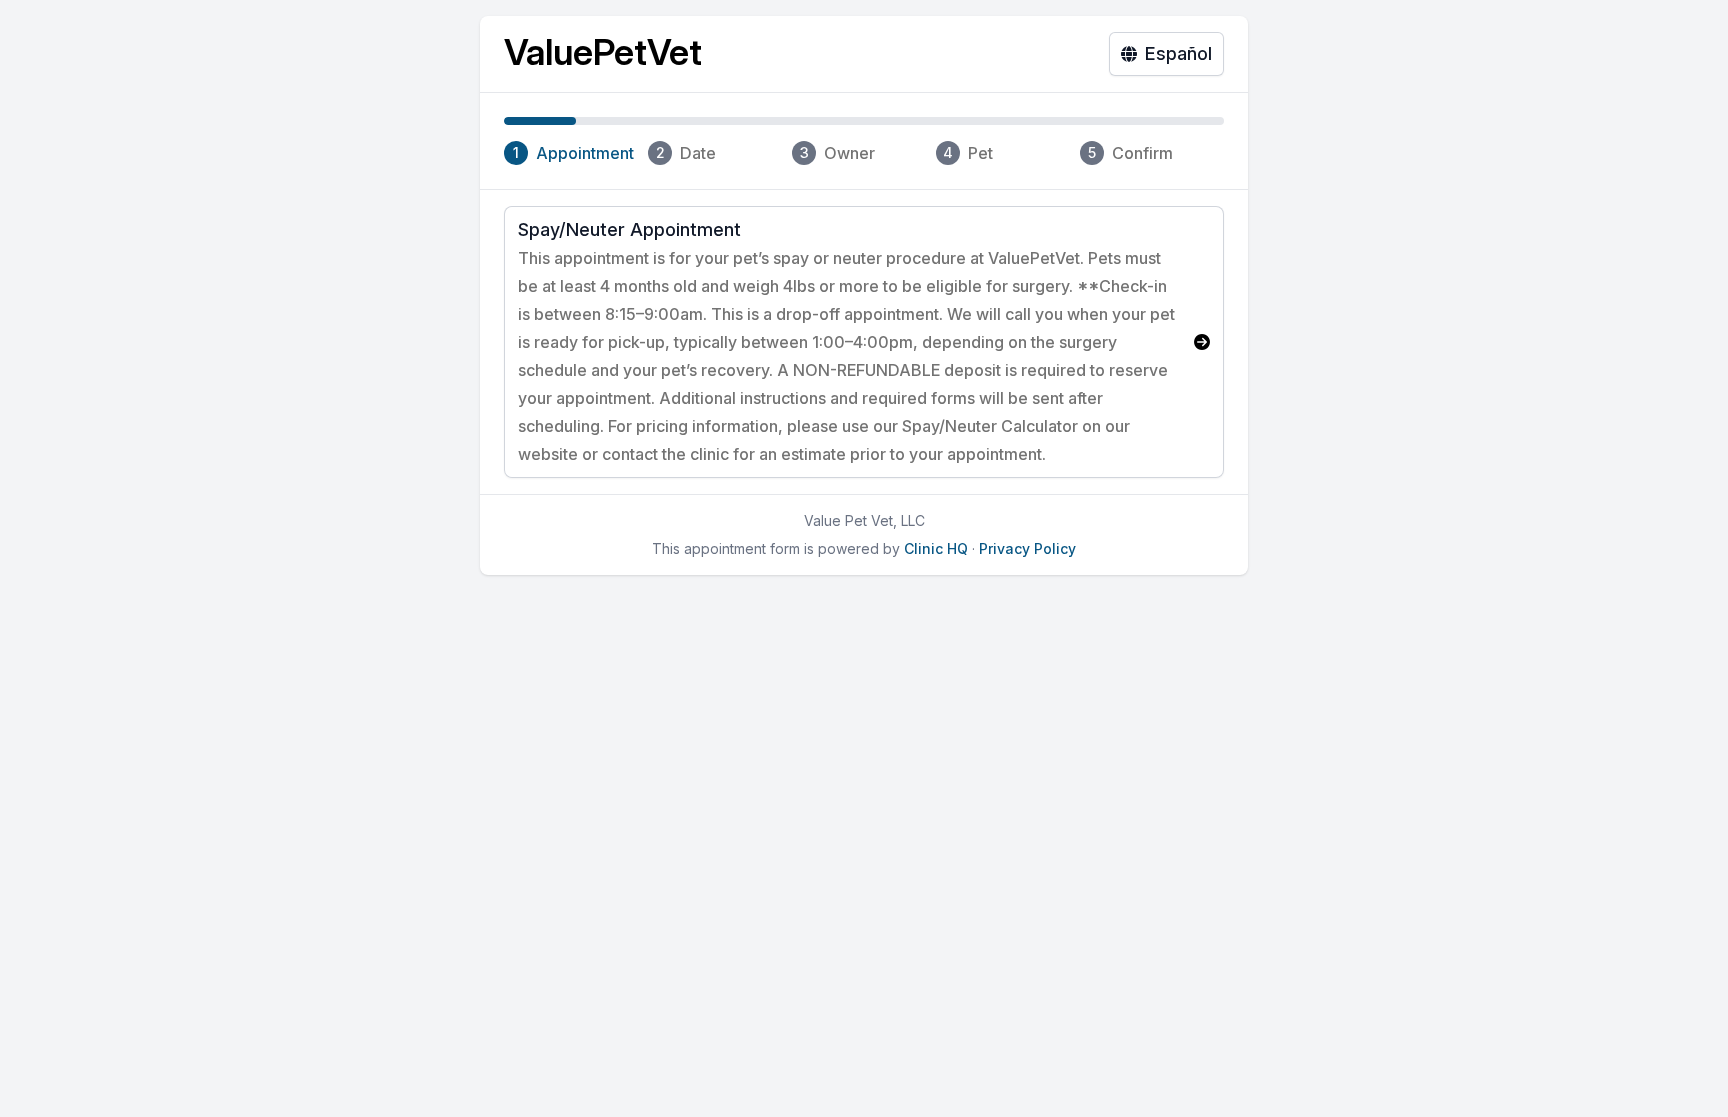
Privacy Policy (1027, 548)
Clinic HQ (936, 548)
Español (1178, 53)
